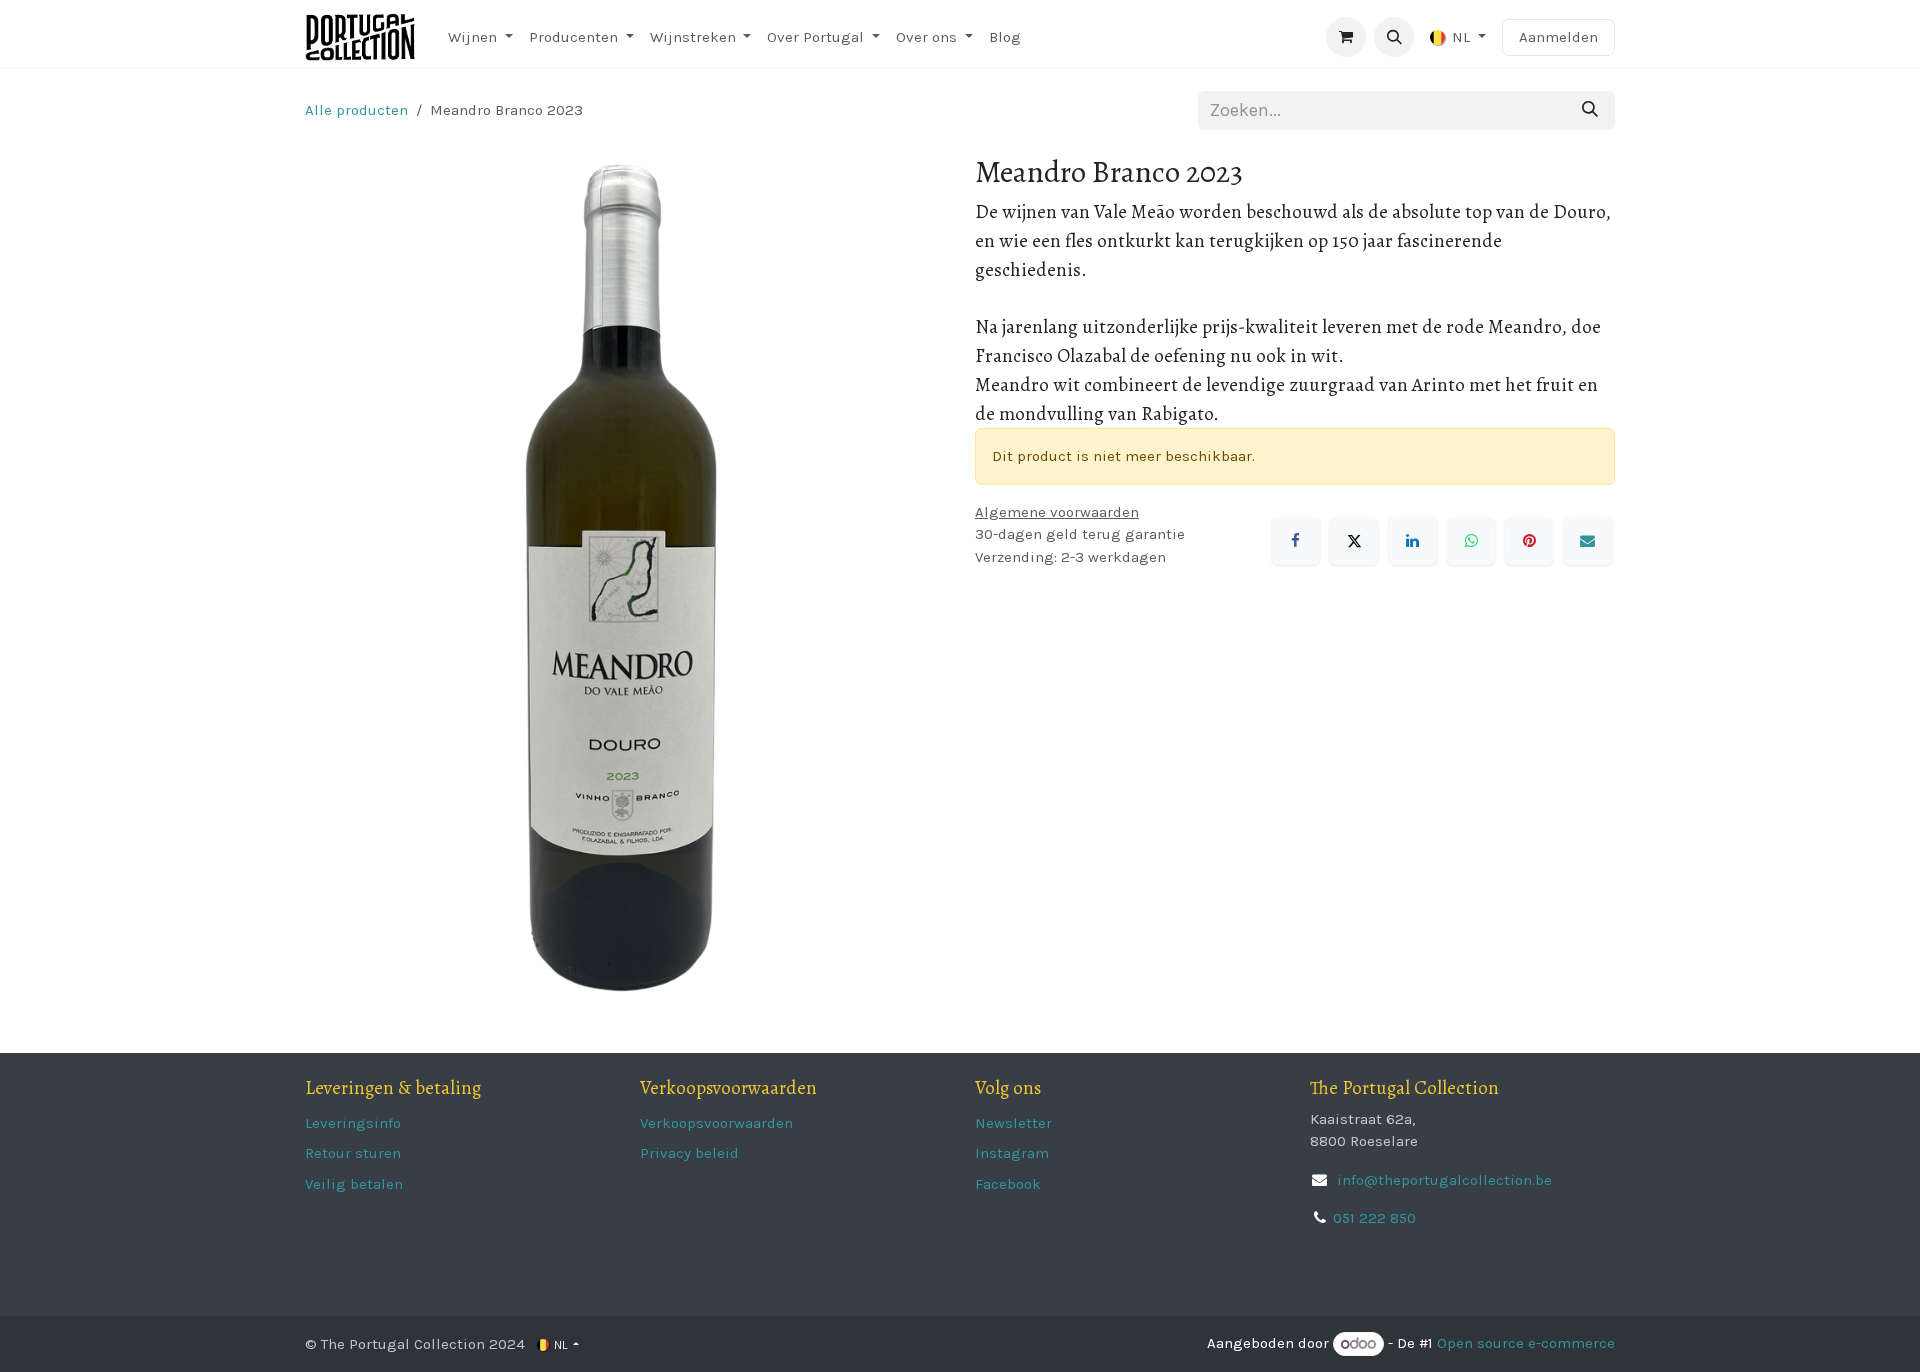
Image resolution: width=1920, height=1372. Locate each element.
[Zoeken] (1590, 110)
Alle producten (356, 110)
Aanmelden (1558, 37)
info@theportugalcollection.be (1442, 1180)
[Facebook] (1296, 541)
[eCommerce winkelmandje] (1346, 37)
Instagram (1012, 1153)
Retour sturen (353, 1153)
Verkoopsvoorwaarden (716, 1123)
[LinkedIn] (1413, 541)
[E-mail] (1588, 541)
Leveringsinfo (353, 1123)
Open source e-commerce (1526, 1344)
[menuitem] (480, 37)
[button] (1394, 37)
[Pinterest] (1529, 541)
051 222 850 (1374, 1218)
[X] (1354, 541)
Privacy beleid (689, 1153)
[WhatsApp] (1471, 541)
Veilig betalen (354, 1184)
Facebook (1008, 1184)
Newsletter (1013, 1123)
